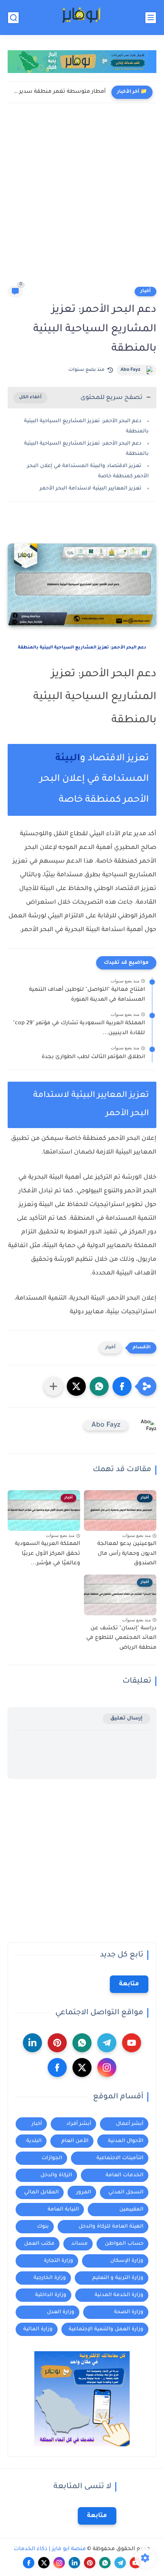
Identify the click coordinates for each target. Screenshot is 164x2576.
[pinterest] (57, 2043)
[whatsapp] (82, 2043)
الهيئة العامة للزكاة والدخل (111, 2227)
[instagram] (107, 2067)
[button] (122, 1386)
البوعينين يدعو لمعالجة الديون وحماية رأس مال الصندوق (127, 1554)
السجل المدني (126, 2192)
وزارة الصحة (129, 2312)
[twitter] (82, 2067)
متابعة (129, 1984)
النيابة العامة (63, 2210)
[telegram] (107, 2043)
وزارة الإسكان (127, 2261)
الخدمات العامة (125, 2175)
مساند (80, 2244)
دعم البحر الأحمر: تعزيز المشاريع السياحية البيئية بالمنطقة (82, 648)
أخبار (146, 291)
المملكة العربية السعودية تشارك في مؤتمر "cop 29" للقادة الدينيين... (79, 1028)
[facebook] (57, 2067)
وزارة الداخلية (51, 2295)
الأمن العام (75, 2141)
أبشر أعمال (130, 2124)
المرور (84, 2192)
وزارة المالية (38, 2329)
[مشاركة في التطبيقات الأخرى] (53, 1386)
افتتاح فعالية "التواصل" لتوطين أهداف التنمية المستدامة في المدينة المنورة (87, 995)
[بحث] (13, 18)
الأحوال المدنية (126, 2141)
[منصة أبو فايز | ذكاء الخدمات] (82, 18)
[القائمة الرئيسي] (151, 18)
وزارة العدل (61, 2312)
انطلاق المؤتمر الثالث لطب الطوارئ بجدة (93, 1057)
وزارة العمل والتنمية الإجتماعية (106, 2329)
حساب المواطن (124, 2244)
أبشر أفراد (79, 2124)
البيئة (68, 759)
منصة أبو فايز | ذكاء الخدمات (50, 2549)
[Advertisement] (82, 200)
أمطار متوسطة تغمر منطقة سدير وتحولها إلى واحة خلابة (59, 92)
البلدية (34, 2141)
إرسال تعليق (126, 1719)
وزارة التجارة (59, 2261)
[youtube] (132, 2043)
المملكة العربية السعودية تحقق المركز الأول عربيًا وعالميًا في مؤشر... (47, 1554)
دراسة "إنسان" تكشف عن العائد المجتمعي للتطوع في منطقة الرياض (121, 1638)
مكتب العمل (39, 2244)
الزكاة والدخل (56, 2175)
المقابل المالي (41, 2192)
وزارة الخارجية (50, 2278)
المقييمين (131, 2210)
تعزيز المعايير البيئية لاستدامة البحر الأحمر (91, 489)
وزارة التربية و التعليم (118, 2278)
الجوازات (52, 2158)
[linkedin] (32, 2043)
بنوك (43, 2227)
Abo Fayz (130, 370)
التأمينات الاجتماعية (120, 2158)
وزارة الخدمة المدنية (119, 2295)
